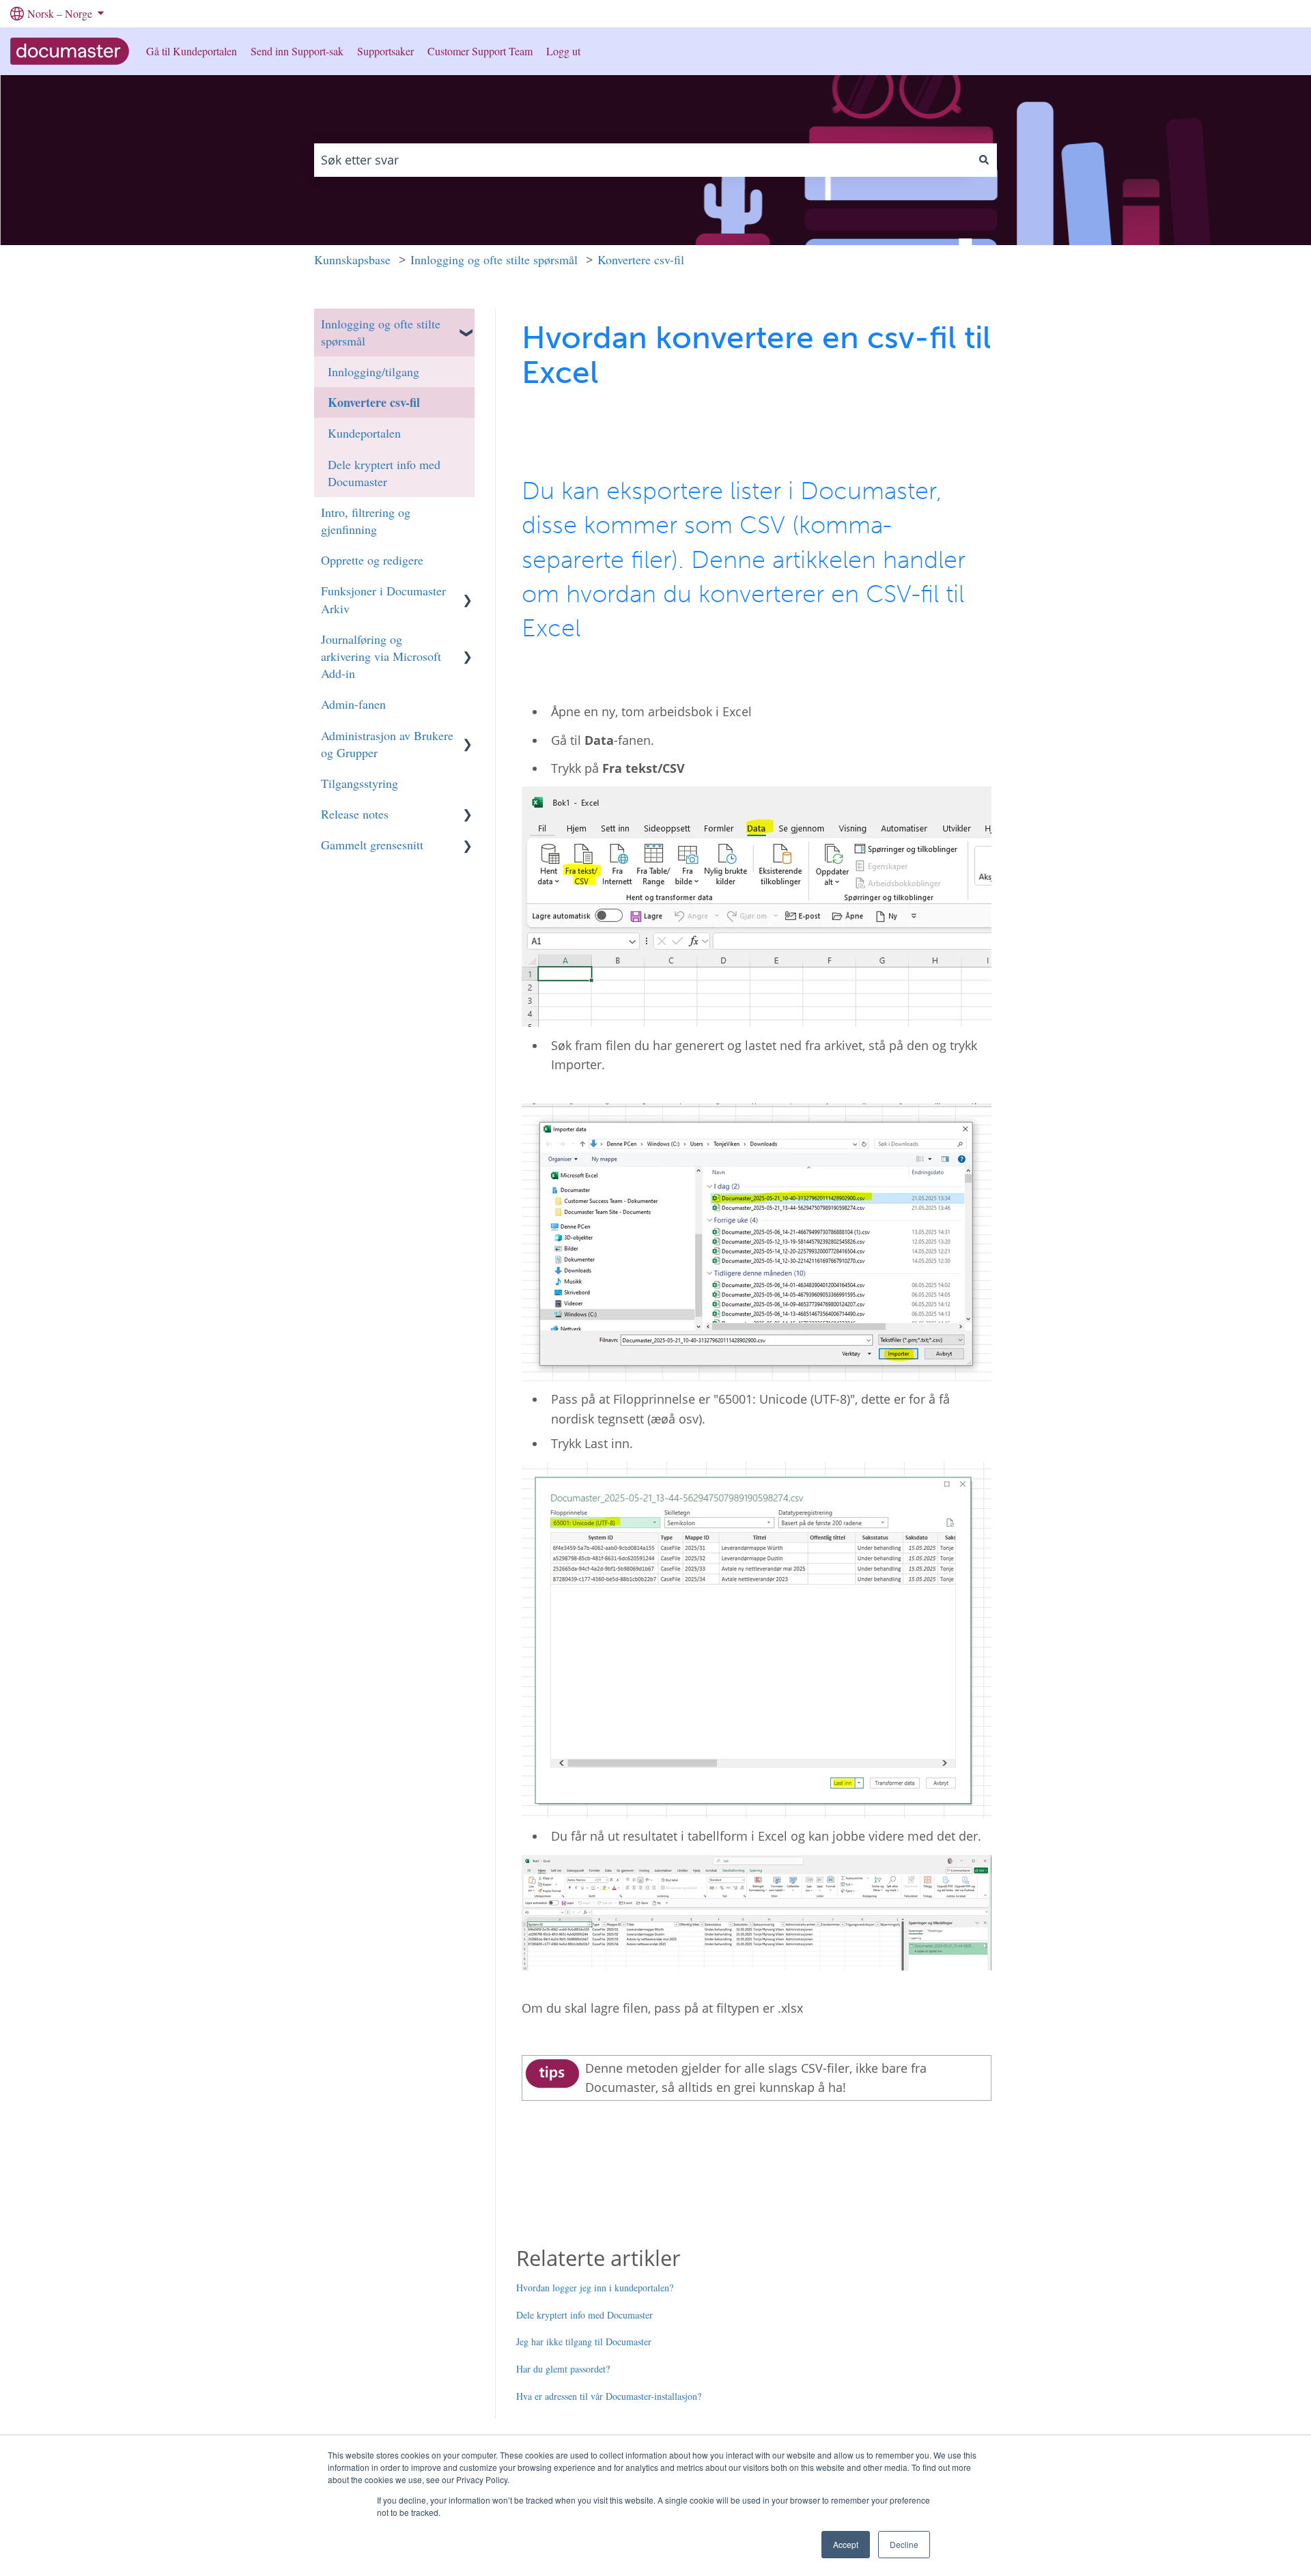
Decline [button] (904, 2544)
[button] (468, 322)
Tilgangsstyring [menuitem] (360, 783)
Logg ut (563, 51)
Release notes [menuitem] (355, 814)
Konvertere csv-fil (641, 259)
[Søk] (984, 160)
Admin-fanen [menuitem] (353, 704)
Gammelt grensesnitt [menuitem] (372, 845)
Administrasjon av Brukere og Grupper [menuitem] (387, 744)
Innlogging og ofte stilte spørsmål (494, 259)
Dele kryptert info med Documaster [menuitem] (384, 473)
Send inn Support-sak (297, 51)
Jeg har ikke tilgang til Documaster (584, 2341)
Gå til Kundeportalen (192, 51)
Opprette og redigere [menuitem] (372, 560)
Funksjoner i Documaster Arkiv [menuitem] (383, 599)
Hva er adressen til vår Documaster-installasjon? (609, 2396)
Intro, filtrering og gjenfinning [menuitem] (366, 521)
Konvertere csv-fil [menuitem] (374, 402)
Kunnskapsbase (352, 259)
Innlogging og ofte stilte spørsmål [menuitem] (381, 332)
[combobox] (643, 160)
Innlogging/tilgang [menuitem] (373, 371)
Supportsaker (385, 51)
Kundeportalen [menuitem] (364, 433)
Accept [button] (846, 2544)
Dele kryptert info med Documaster (584, 2315)
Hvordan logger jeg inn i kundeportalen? (595, 2288)
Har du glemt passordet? (563, 2369)
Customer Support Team (480, 51)
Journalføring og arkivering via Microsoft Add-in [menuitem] (381, 656)
